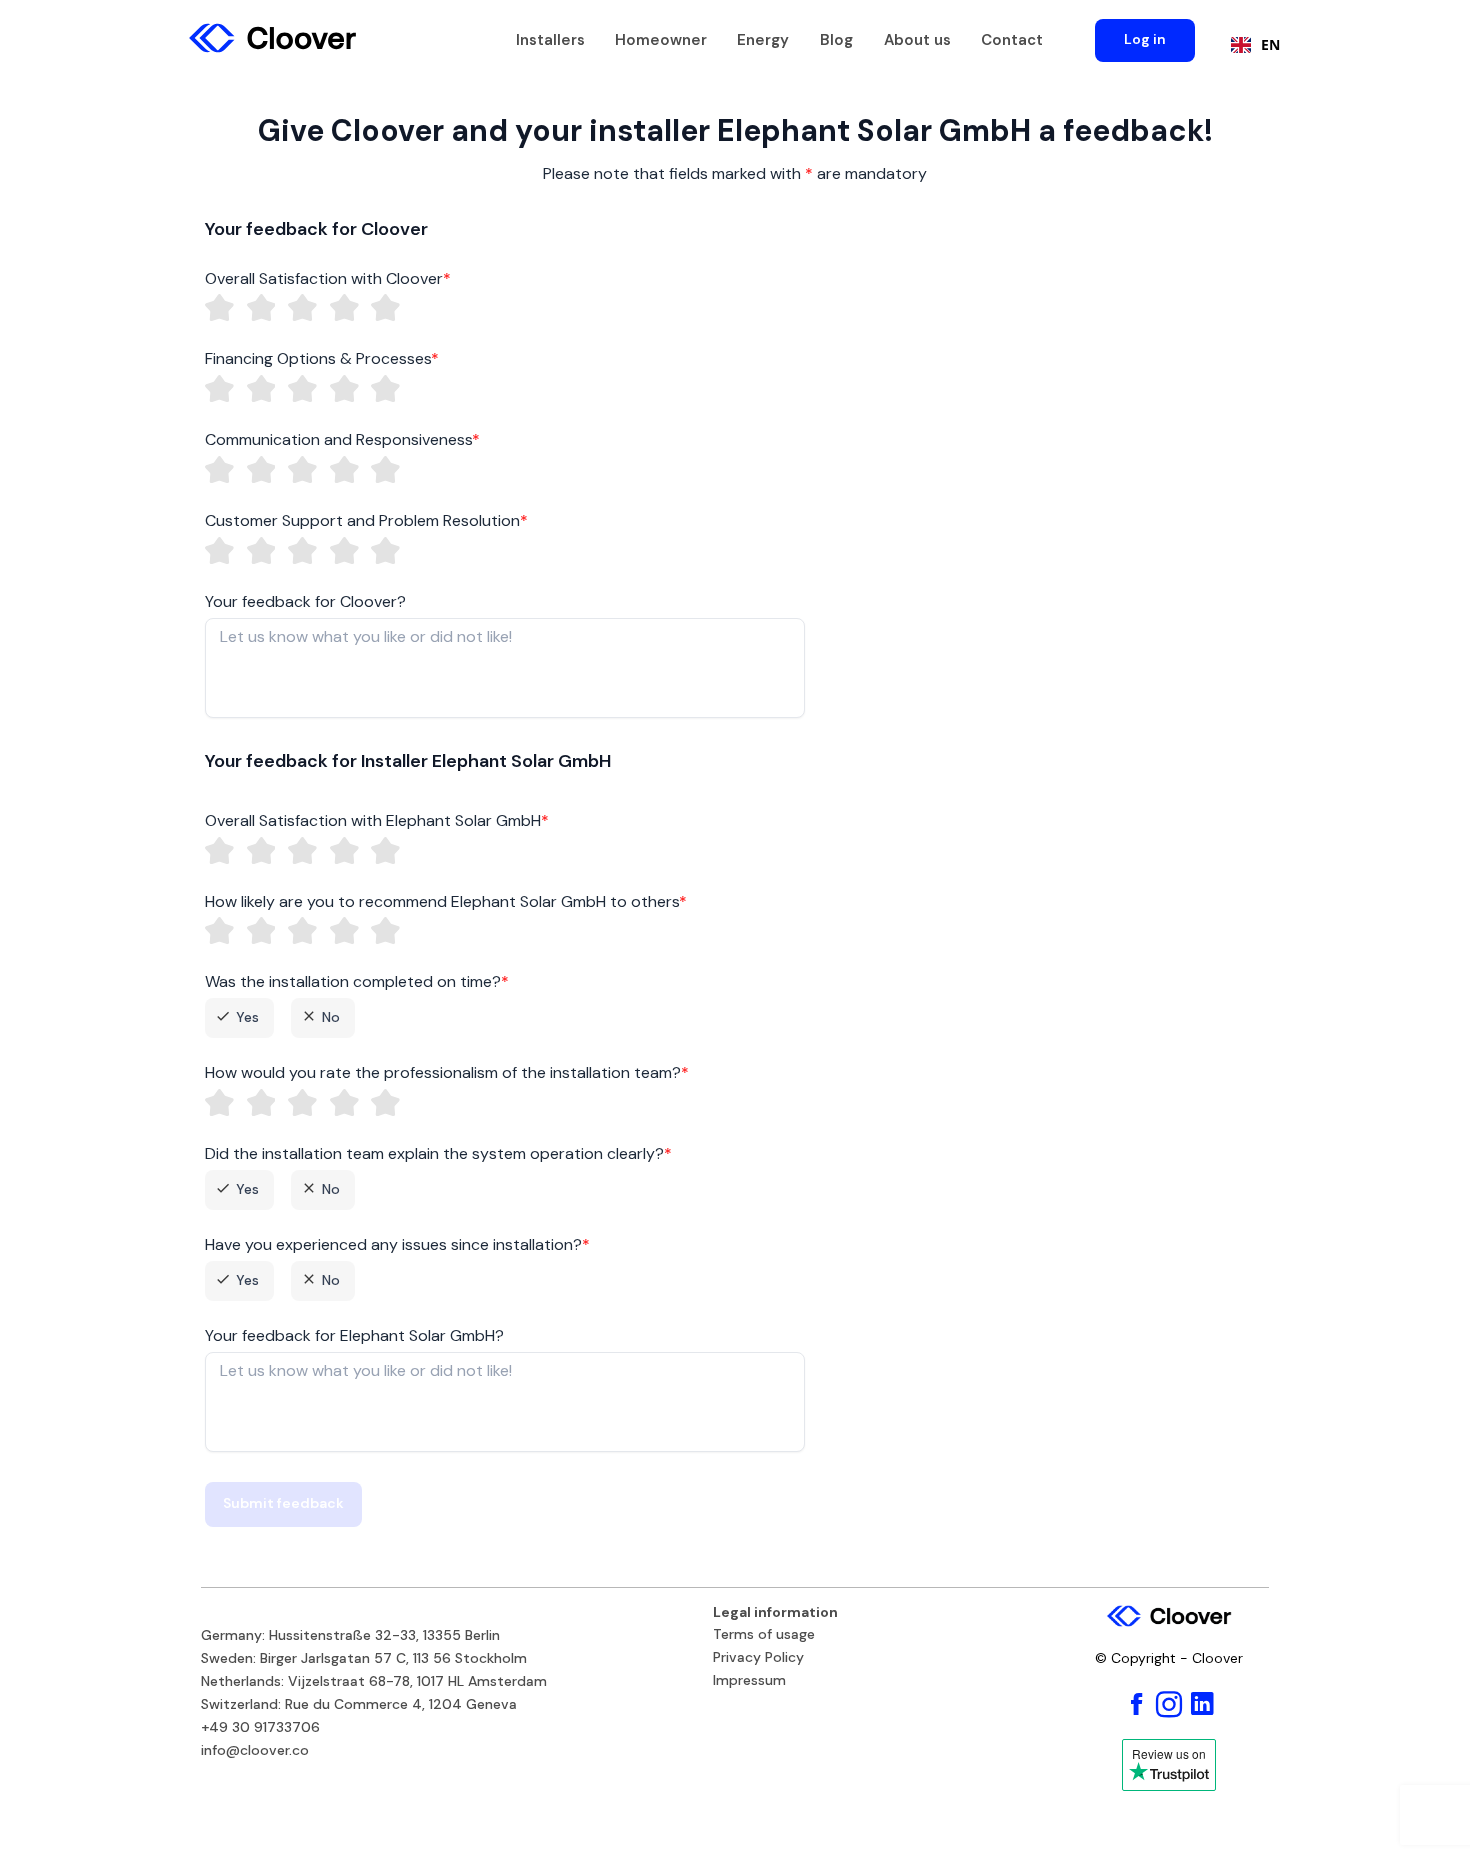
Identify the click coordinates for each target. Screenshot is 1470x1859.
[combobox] (1250, 45)
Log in (1145, 39)
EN (1270, 45)
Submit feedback (283, 1503)
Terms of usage (764, 1635)
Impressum (749, 1681)
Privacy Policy (758, 1658)
